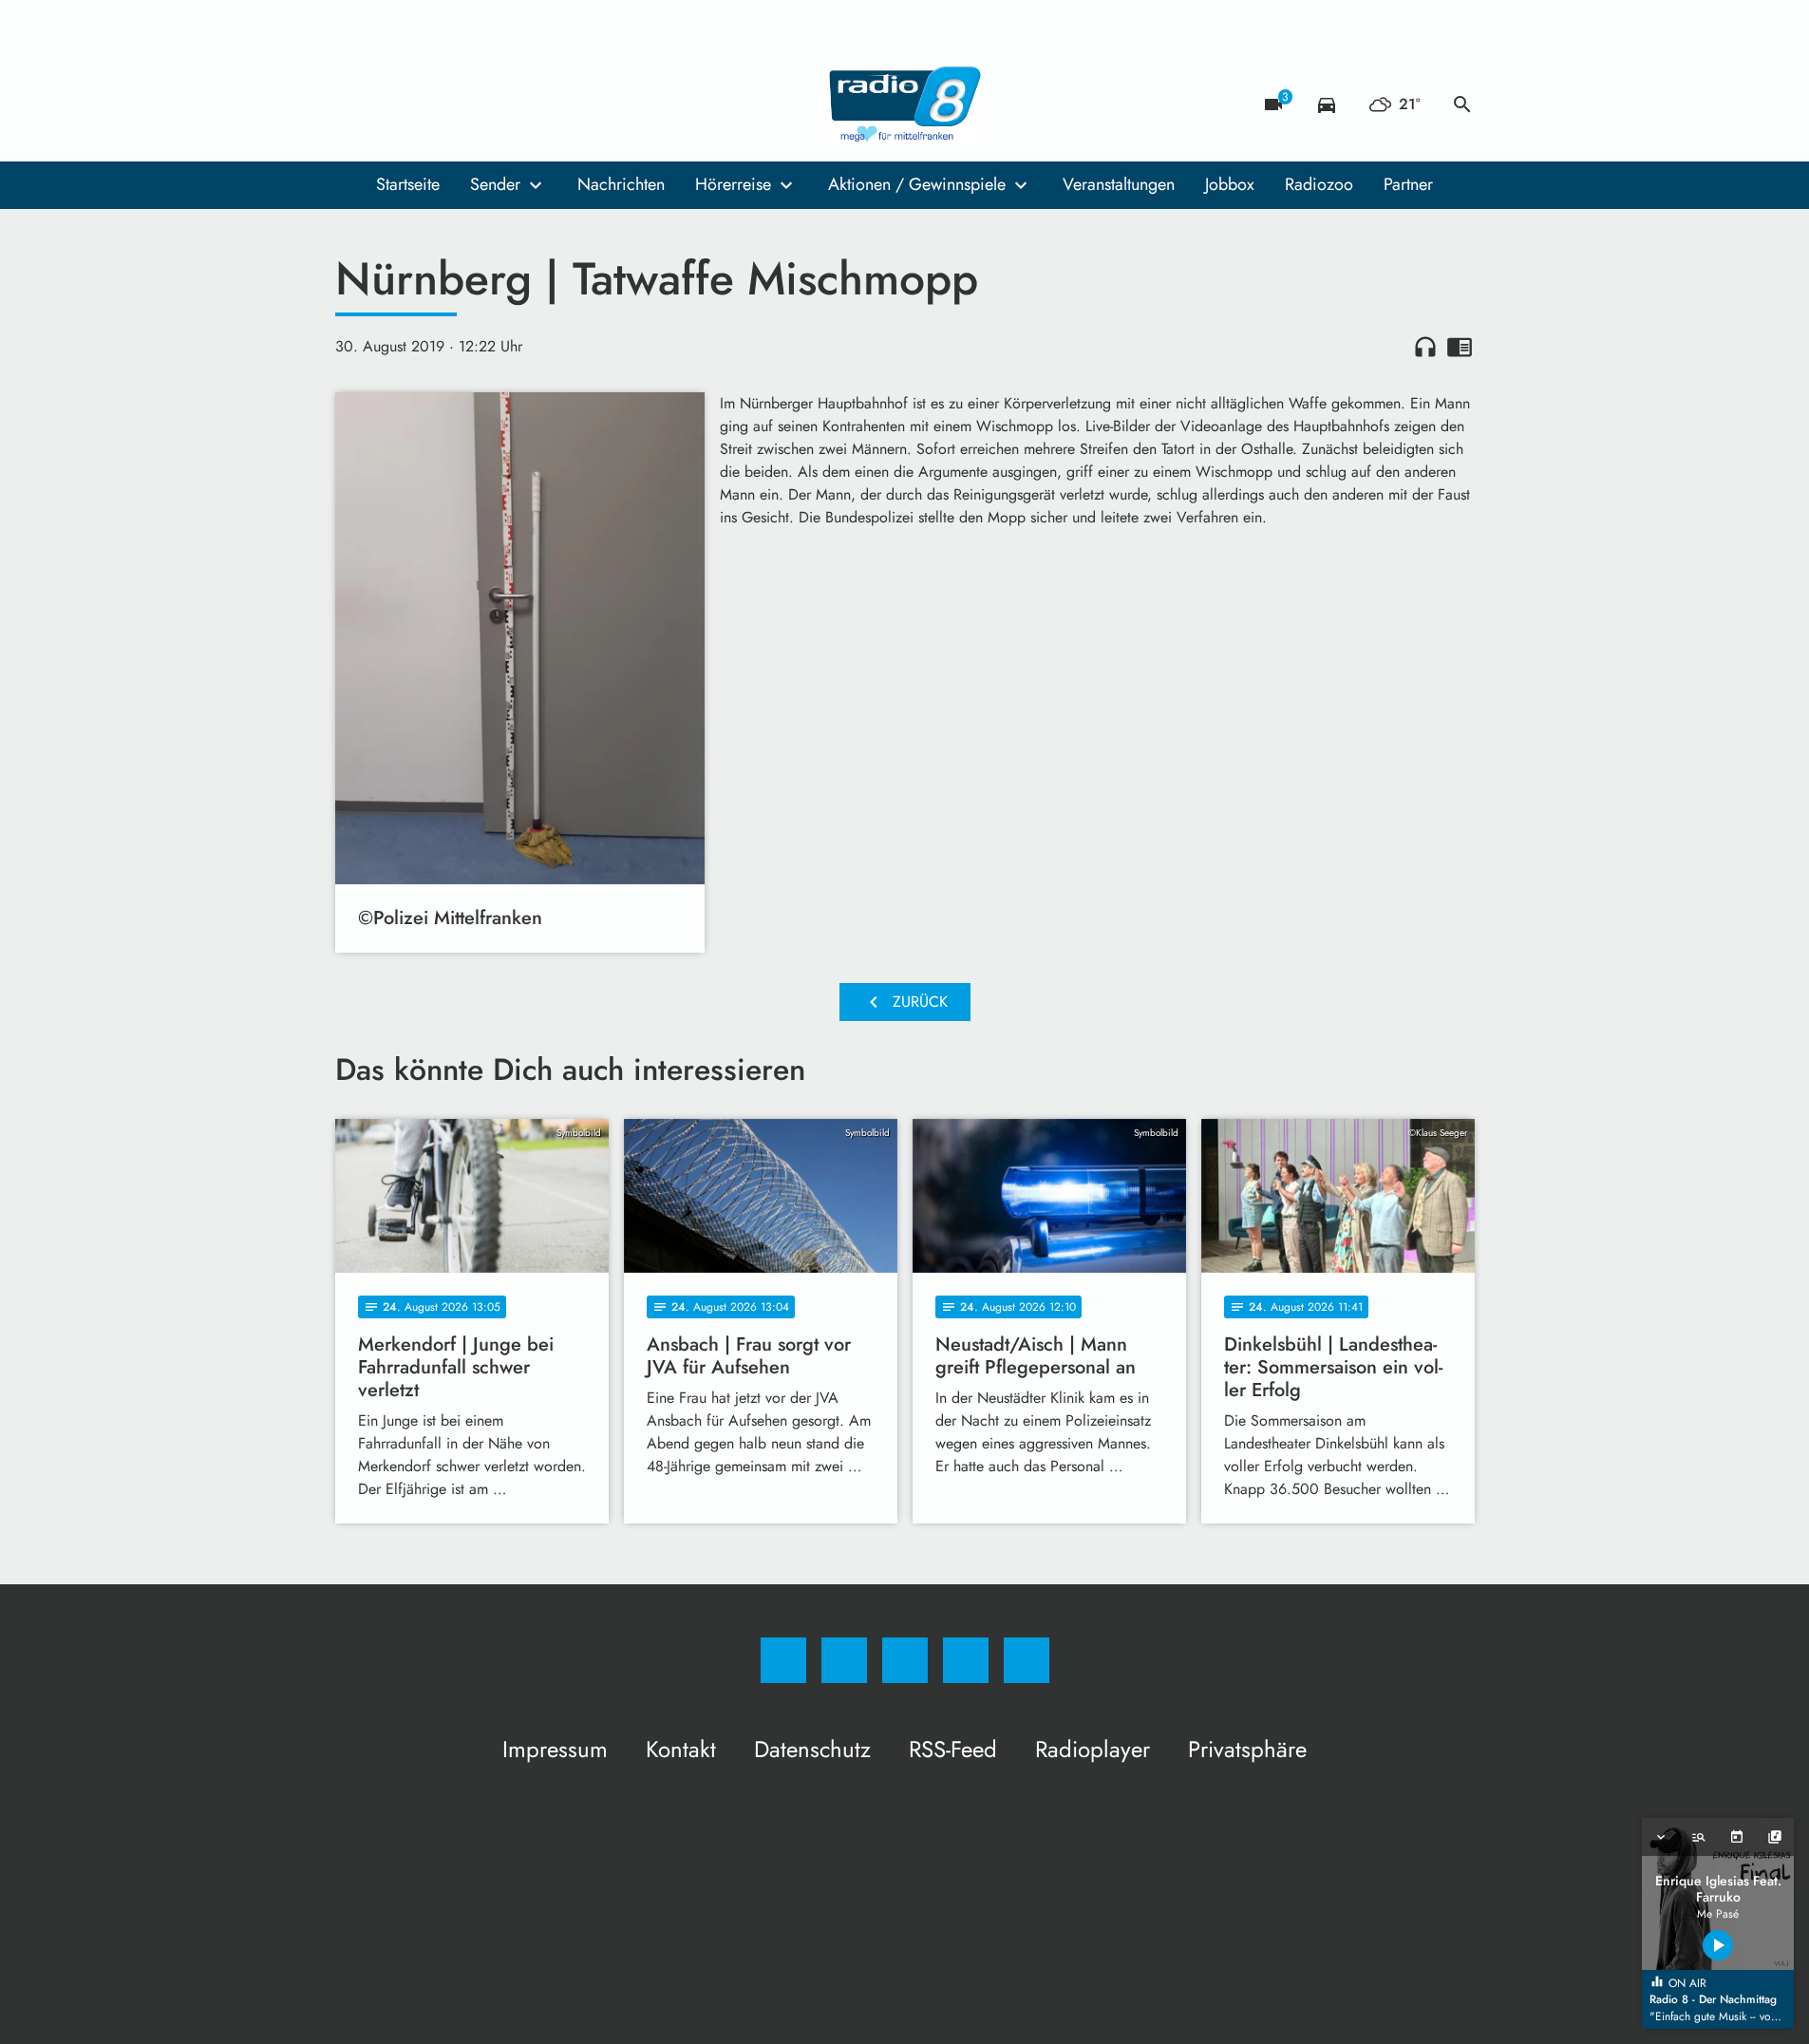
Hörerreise (733, 184)
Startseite (408, 184)
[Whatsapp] (430, 104)
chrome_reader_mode (1460, 347)
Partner (1408, 184)
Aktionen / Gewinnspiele (917, 184)
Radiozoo (1319, 184)
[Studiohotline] (468, 104)
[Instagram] (392, 104)
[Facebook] (354, 104)
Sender (495, 184)
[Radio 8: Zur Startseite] (905, 104)
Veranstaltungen (1119, 184)
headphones (1425, 347)
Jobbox (1230, 184)
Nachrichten (621, 184)
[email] (506, 104)
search (1462, 104)
